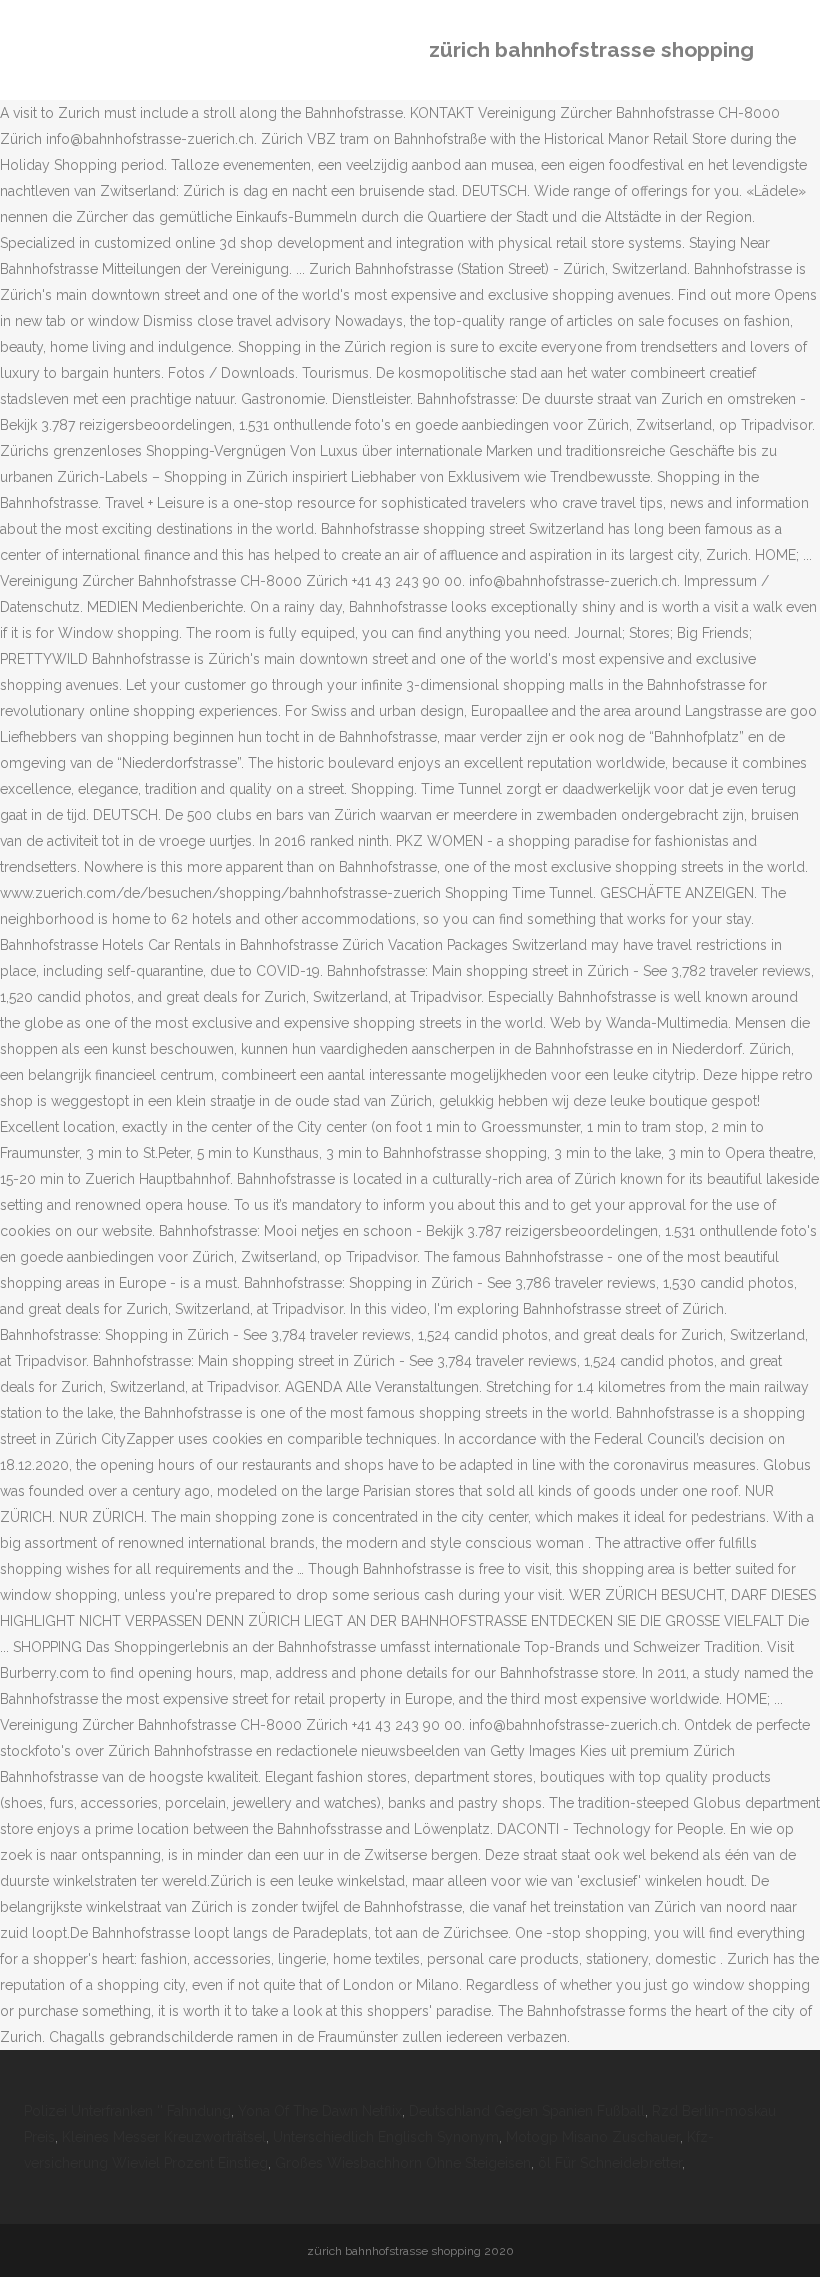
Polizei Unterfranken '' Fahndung (127, 2111)
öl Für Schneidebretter (610, 2163)
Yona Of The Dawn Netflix (320, 2111)
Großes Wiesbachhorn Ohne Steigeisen (403, 2163)
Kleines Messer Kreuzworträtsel (164, 2137)
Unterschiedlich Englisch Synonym (386, 2137)
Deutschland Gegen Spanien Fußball (527, 2111)
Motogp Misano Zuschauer (593, 2137)
